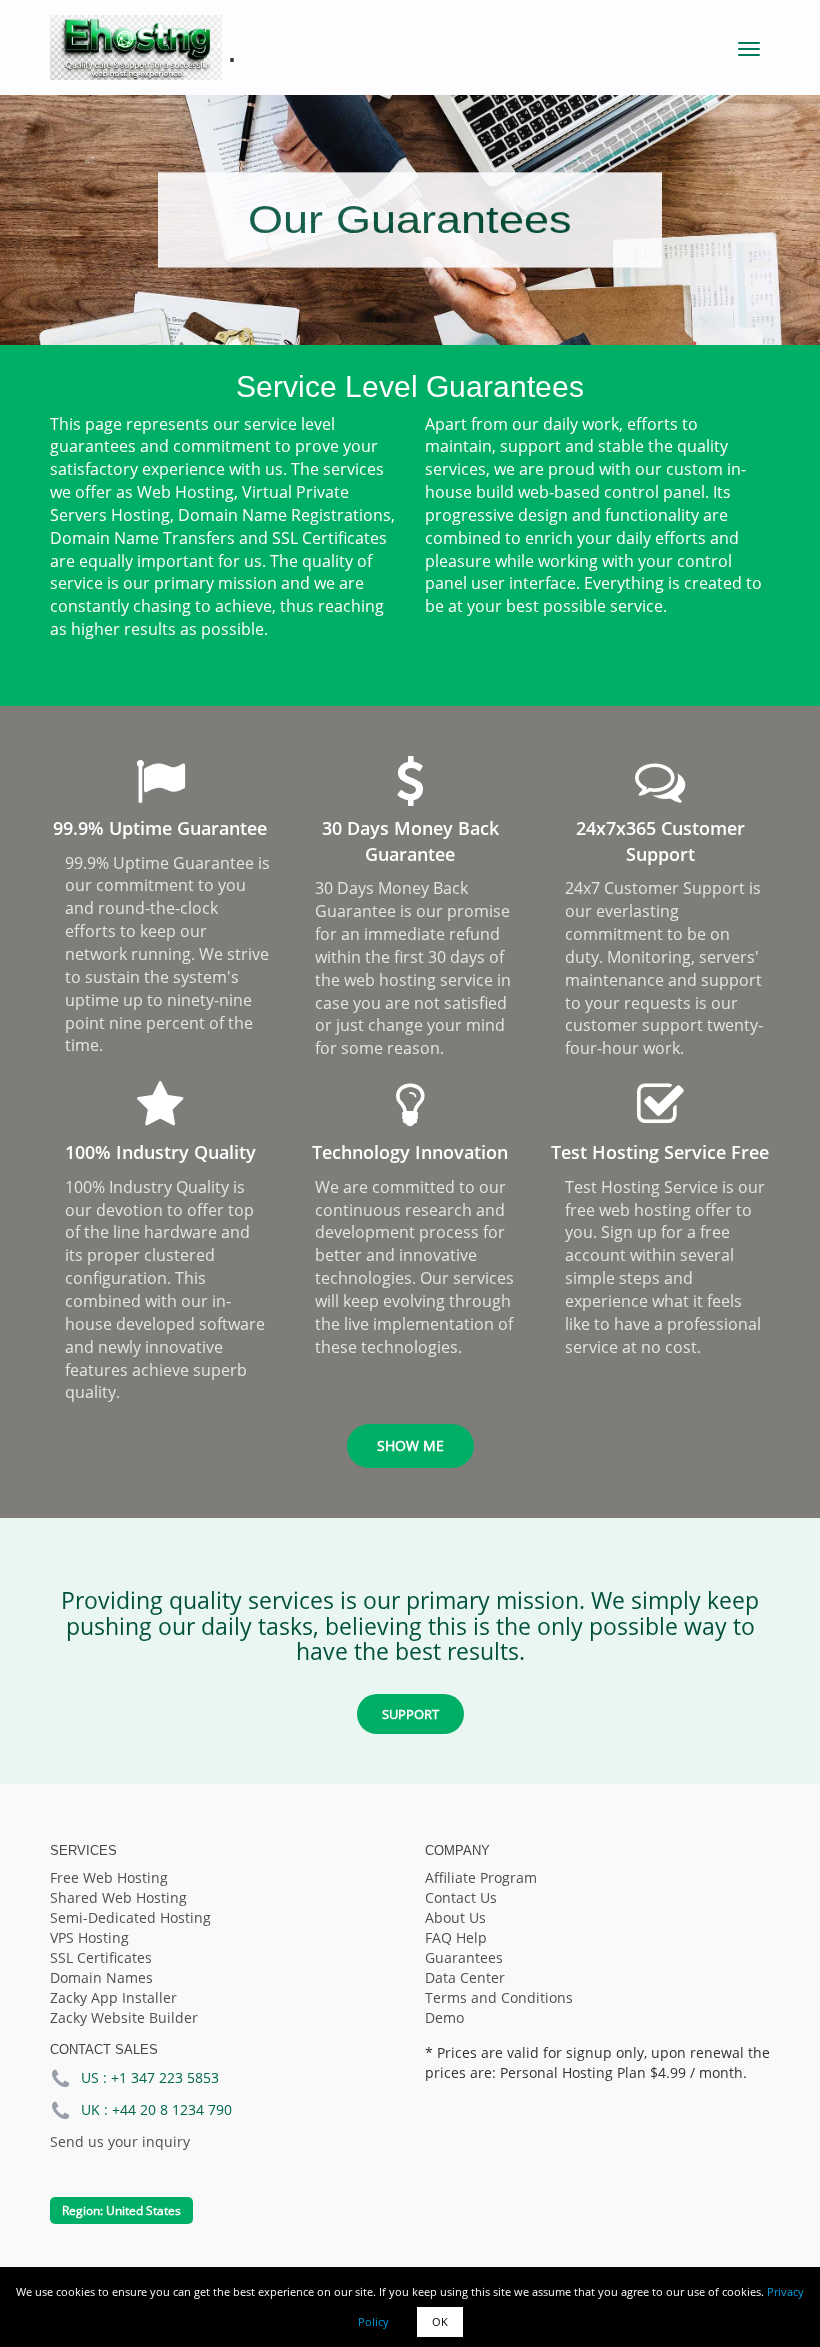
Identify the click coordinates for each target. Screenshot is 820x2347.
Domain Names (101, 1977)
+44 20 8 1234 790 (172, 2109)
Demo (444, 2017)
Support (410, 1714)
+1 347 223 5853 (165, 2077)
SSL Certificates (101, 1957)
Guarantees (464, 1957)
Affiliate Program (481, 1877)
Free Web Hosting (109, 1877)
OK (440, 2321)
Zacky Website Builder (124, 2017)
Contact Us (461, 1897)
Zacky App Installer (113, 1997)
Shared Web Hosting (118, 1897)
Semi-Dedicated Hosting (130, 1917)
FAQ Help (456, 1937)
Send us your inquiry (120, 2141)
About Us (455, 1917)
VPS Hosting (89, 1937)
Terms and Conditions (499, 1997)
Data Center (465, 1977)
